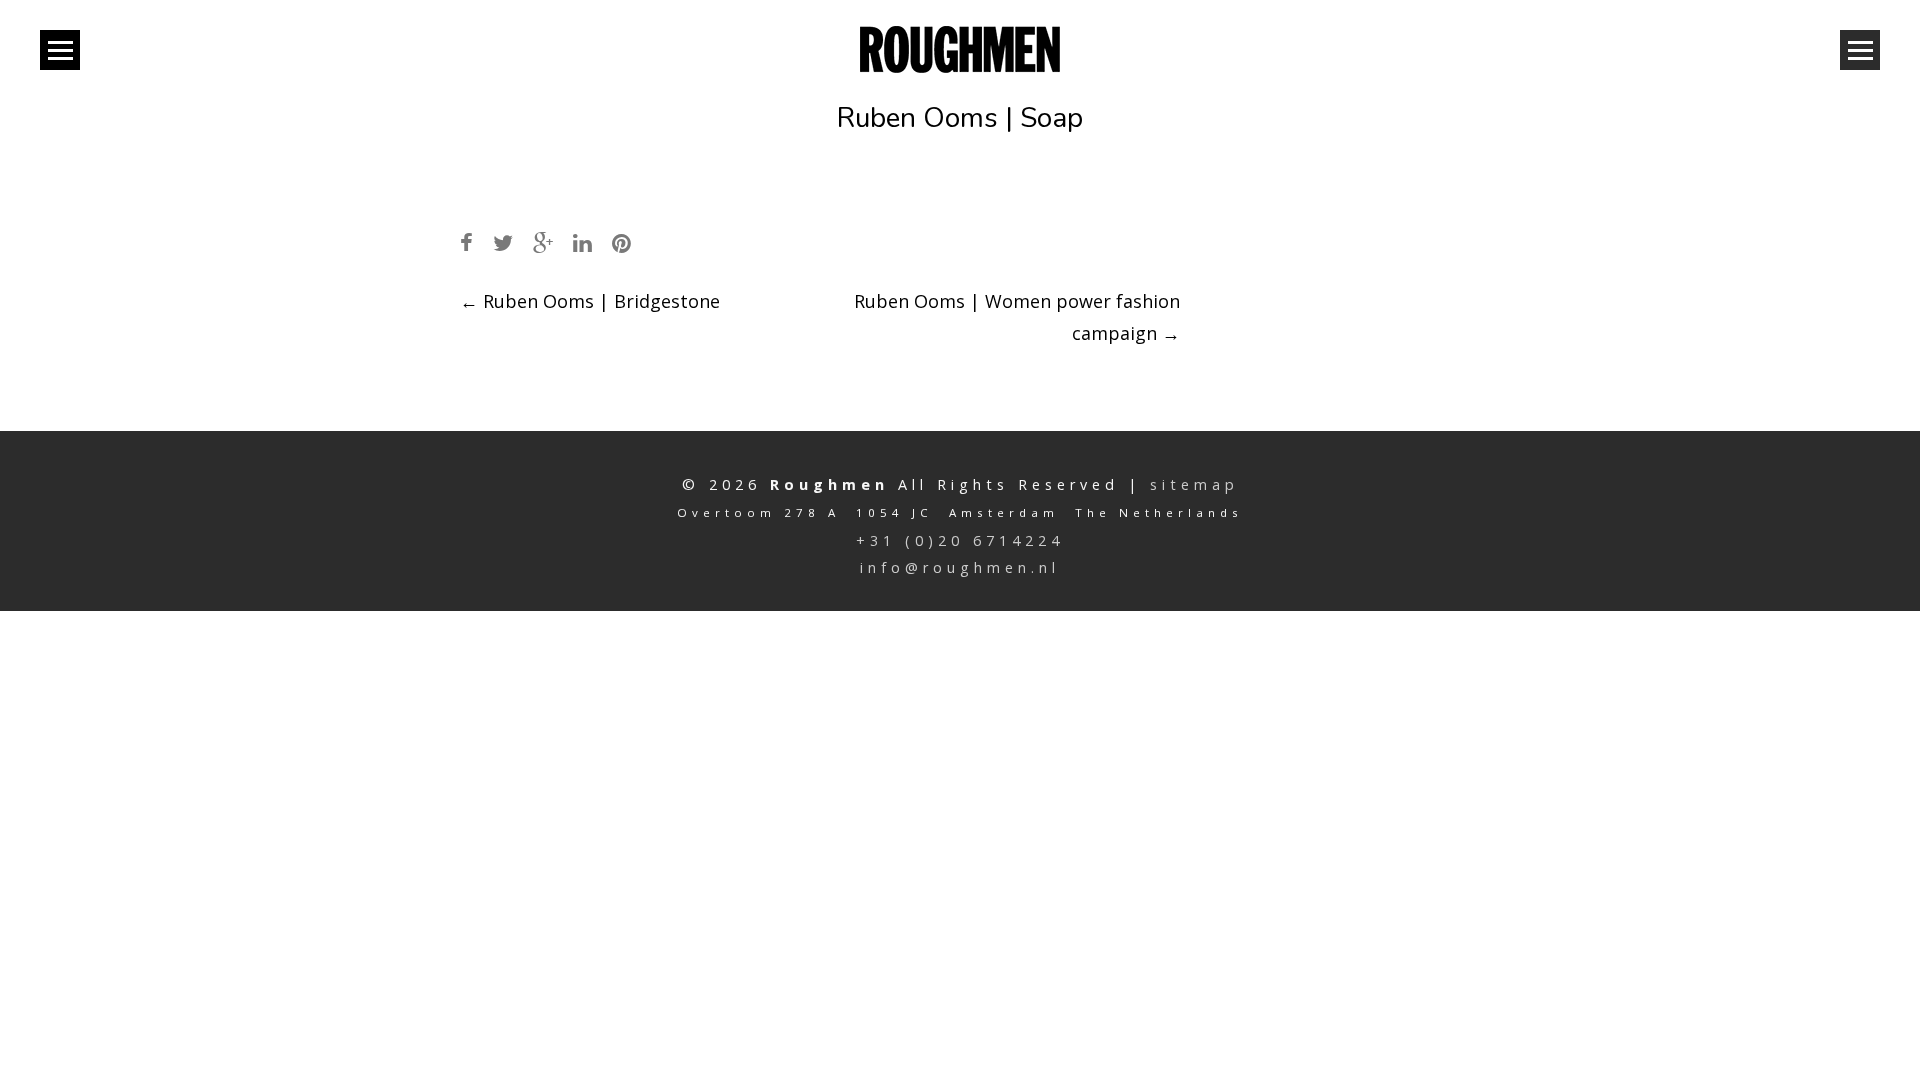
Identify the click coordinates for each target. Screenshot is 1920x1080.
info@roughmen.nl (960, 567)
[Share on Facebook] (466, 242)
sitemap (1194, 484)
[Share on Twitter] (503, 242)
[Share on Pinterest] (621, 242)
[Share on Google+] (543, 242)
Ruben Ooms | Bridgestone (590, 301)
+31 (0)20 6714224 (960, 540)
